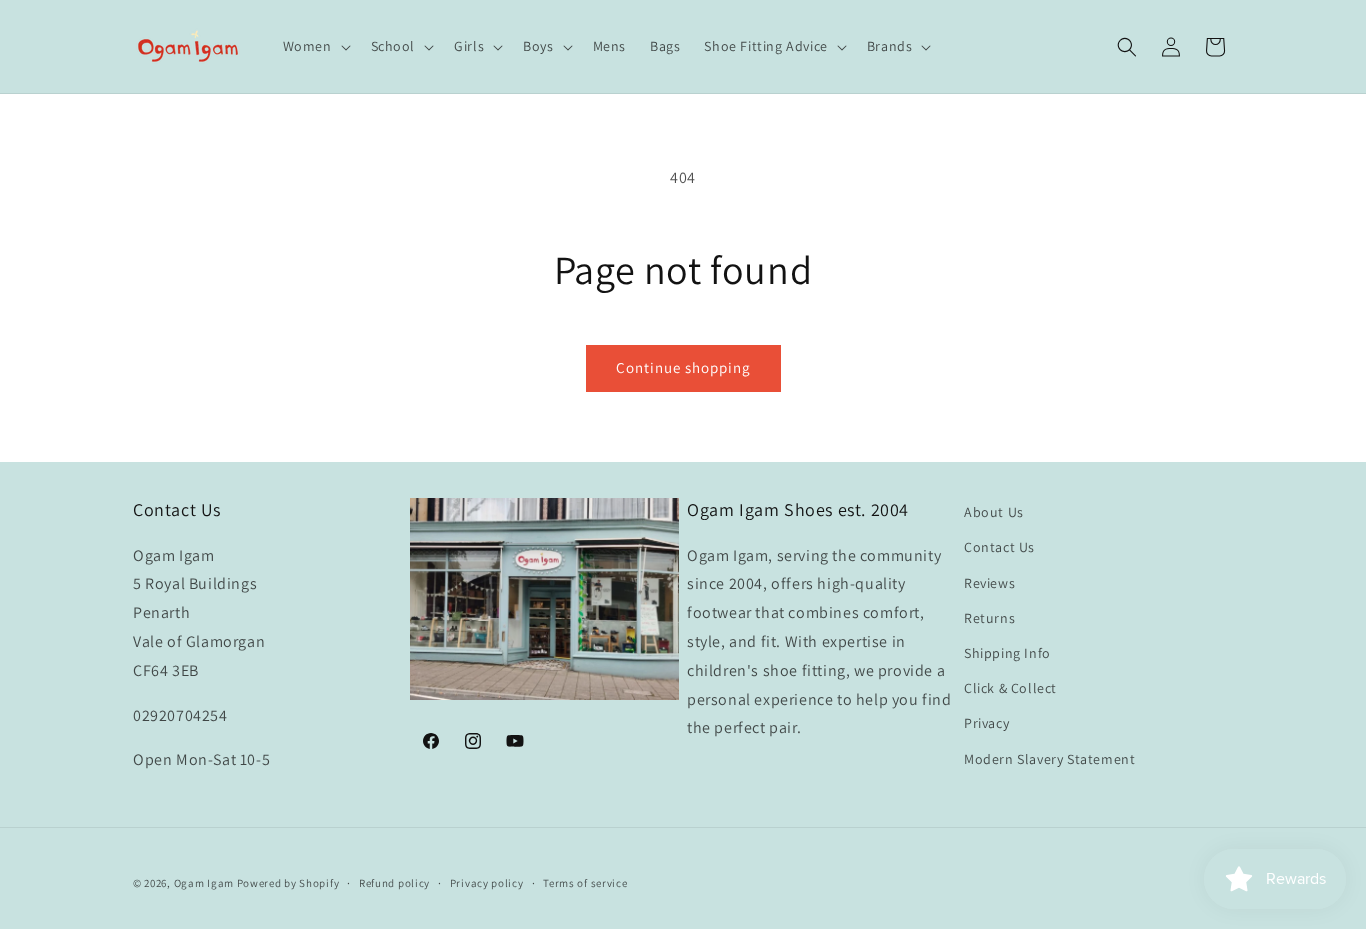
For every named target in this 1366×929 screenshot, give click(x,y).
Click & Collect (1010, 688)
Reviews (989, 582)
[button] (315, 46)
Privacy (986, 723)
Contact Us (999, 547)
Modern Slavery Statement (1049, 758)
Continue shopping (683, 367)
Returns (989, 618)
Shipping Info (1007, 653)
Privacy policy (487, 882)
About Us (994, 512)
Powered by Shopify (288, 883)
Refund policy (394, 882)
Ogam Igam (204, 883)
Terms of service (585, 882)
